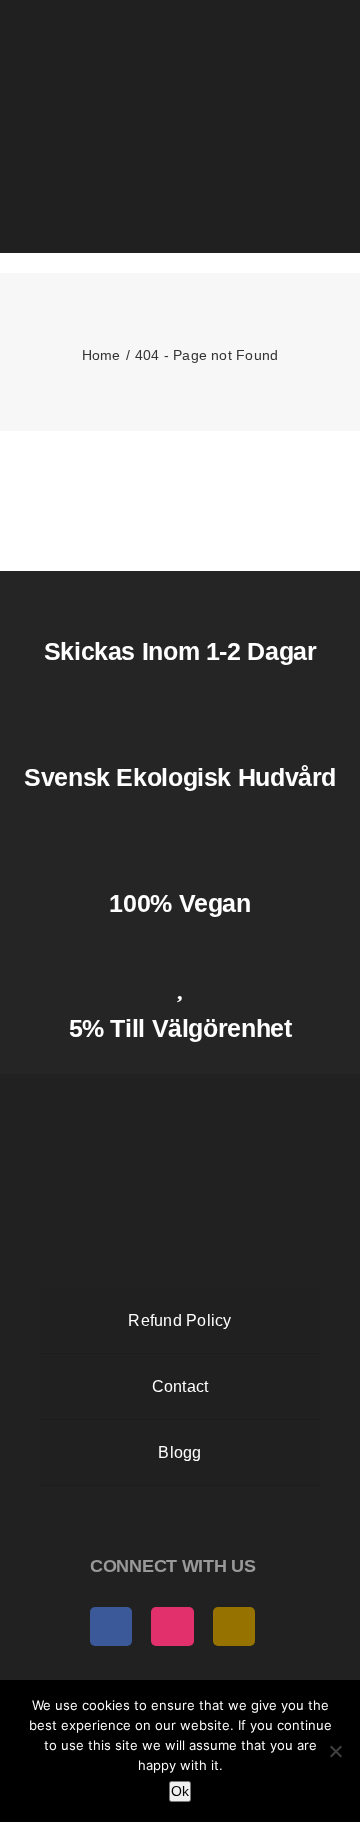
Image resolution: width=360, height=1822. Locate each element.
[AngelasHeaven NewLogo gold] (180, 1091)
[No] (335, 1751)
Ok (180, 1791)
